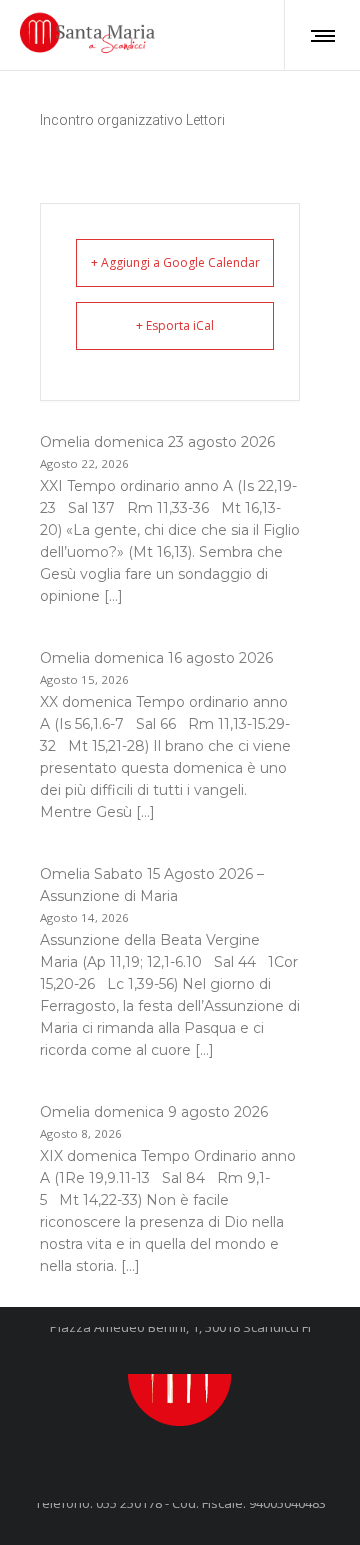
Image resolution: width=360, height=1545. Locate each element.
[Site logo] (90, 35)
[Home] (180, 1374)
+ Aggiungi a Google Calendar (175, 262)
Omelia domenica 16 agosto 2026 (156, 658)
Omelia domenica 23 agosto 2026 (157, 442)
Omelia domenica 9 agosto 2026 (154, 1112)
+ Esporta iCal (175, 325)
